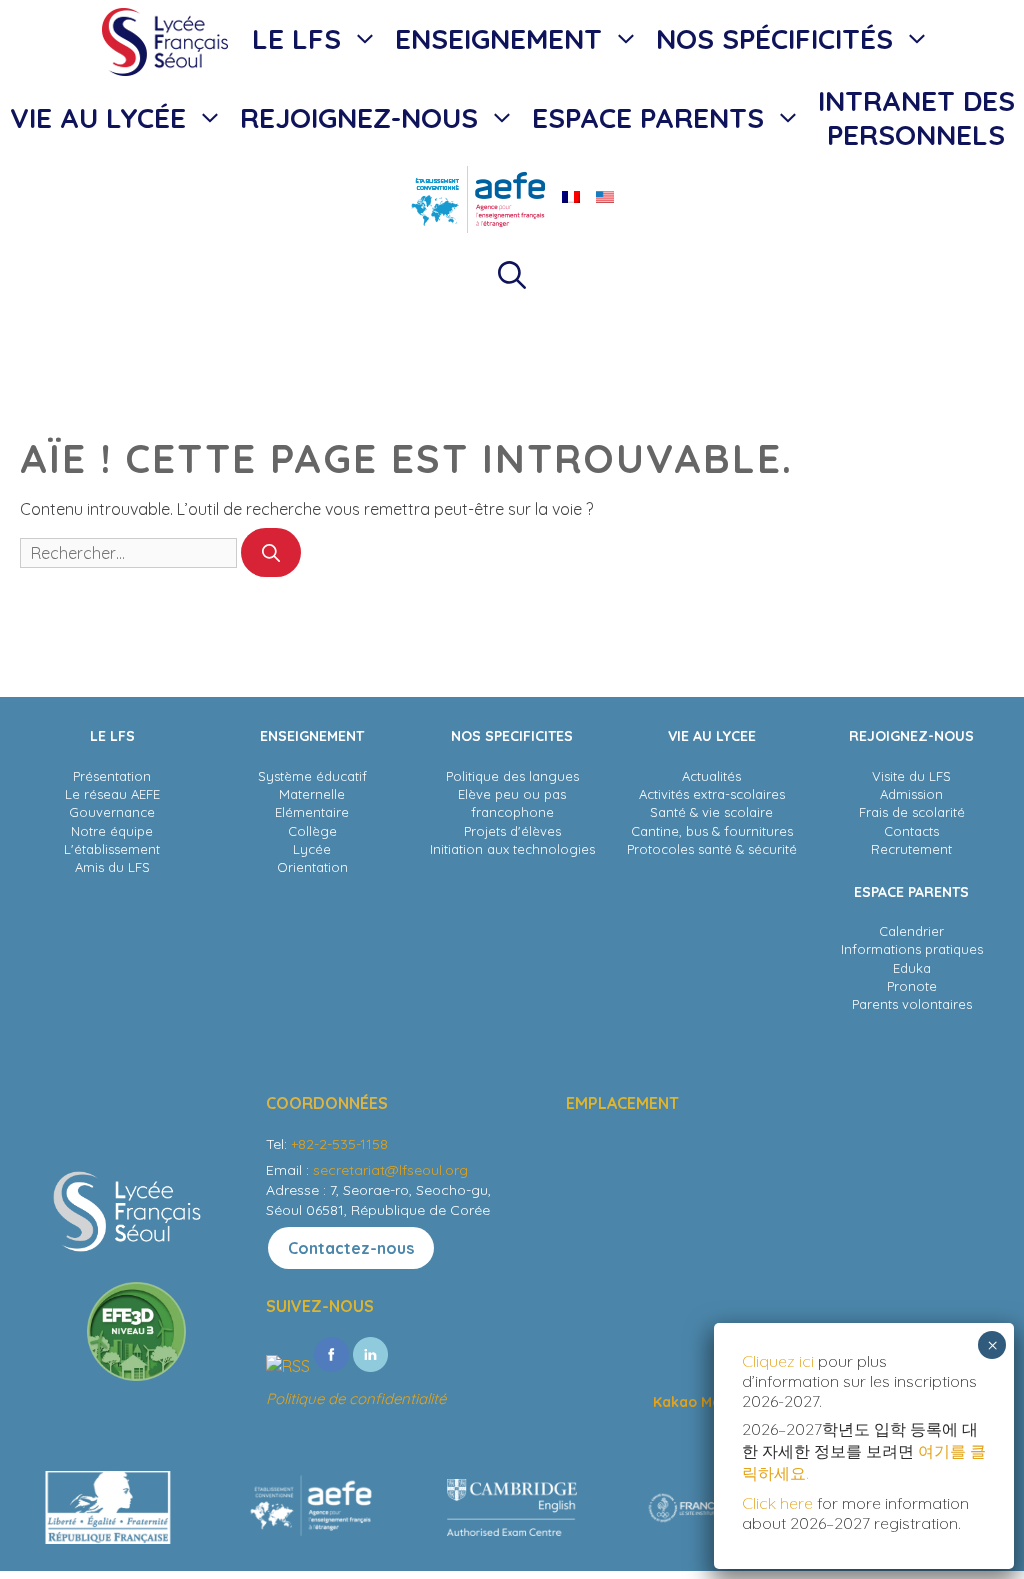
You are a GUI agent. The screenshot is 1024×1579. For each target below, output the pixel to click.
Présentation (112, 776)
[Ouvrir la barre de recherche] (512, 275)
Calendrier (911, 931)
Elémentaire (312, 812)
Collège (312, 831)
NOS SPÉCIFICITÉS (774, 38)
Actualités (711, 776)
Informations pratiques (912, 949)
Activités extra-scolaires (712, 794)
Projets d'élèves (512, 831)
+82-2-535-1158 (339, 1144)
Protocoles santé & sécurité (712, 849)
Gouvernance (112, 812)
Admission (911, 794)
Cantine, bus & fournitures (712, 831)
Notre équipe (112, 831)
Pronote (912, 986)
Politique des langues (512, 776)
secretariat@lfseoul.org (390, 1170)
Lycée (312, 849)
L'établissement (112, 849)
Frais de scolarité (912, 812)
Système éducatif (312, 776)
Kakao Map (691, 1402)
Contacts (911, 831)
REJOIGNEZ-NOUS (359, 117)
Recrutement (911, 849)
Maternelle (312, 794)
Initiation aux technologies (512, 849)
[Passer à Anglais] (605, 197)
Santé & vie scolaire (711, 812)
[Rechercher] (271, 552)
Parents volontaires (912, 1004)
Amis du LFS (112, 867)
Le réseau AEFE (112, 794)
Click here (777, 1503)
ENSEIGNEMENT (498, 38)
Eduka (912, 968)
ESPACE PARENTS (648, 117)
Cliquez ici (780, 1361)
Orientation (312, 867)
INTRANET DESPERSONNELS (916, 117)
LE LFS (296, 38)
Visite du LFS (911, 776)
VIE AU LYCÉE (98, 117)
